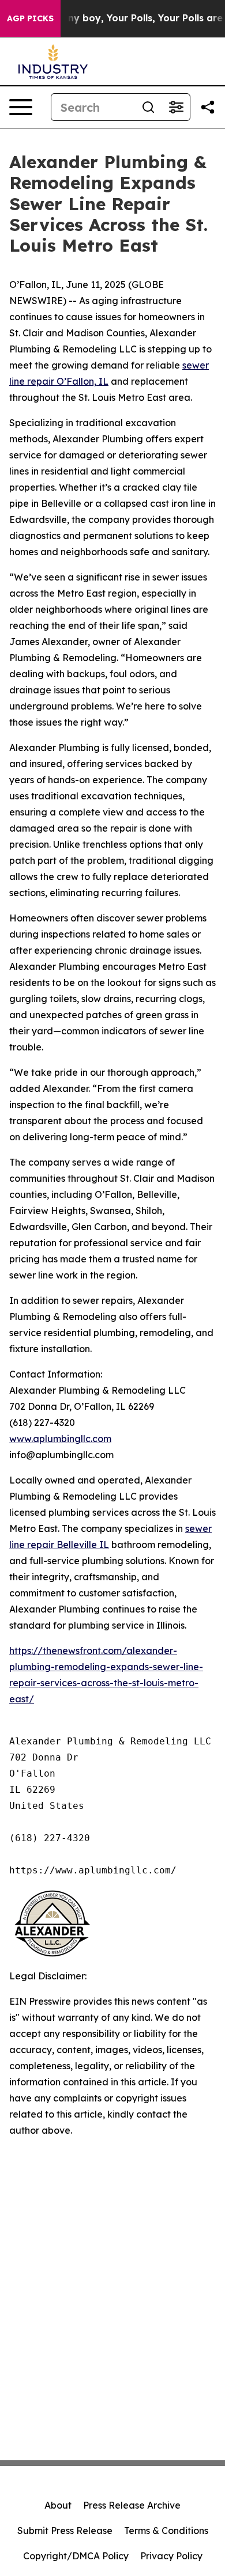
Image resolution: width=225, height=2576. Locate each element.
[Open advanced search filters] (176, 107)
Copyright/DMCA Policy (76, 2556)
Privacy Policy (171, 2556)
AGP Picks (30, 18)
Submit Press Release (65, 2531)
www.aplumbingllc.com (60, 1439)
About (58, 2505)
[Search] (148, 107)
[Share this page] (208, 107)
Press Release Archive (132, 2505)
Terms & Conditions (166, 2531)
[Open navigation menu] (21, 107)
